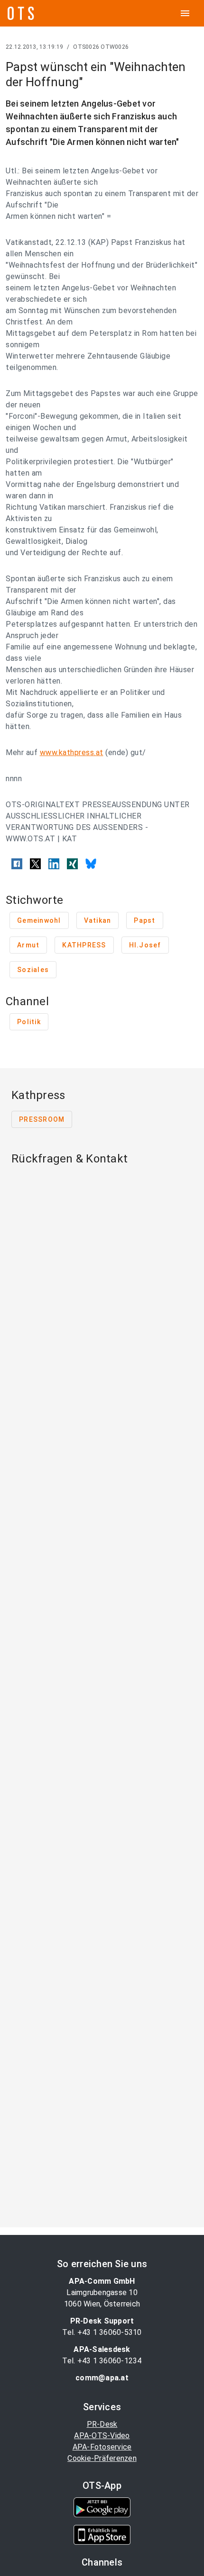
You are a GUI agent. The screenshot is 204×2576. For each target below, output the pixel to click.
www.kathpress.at (72, 752)
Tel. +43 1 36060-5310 (102, 2332)
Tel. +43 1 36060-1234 (102, 2361)
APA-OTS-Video (102, 2436)
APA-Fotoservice (102, 2447)
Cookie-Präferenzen (102, 2458)
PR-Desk (102, 2424)
